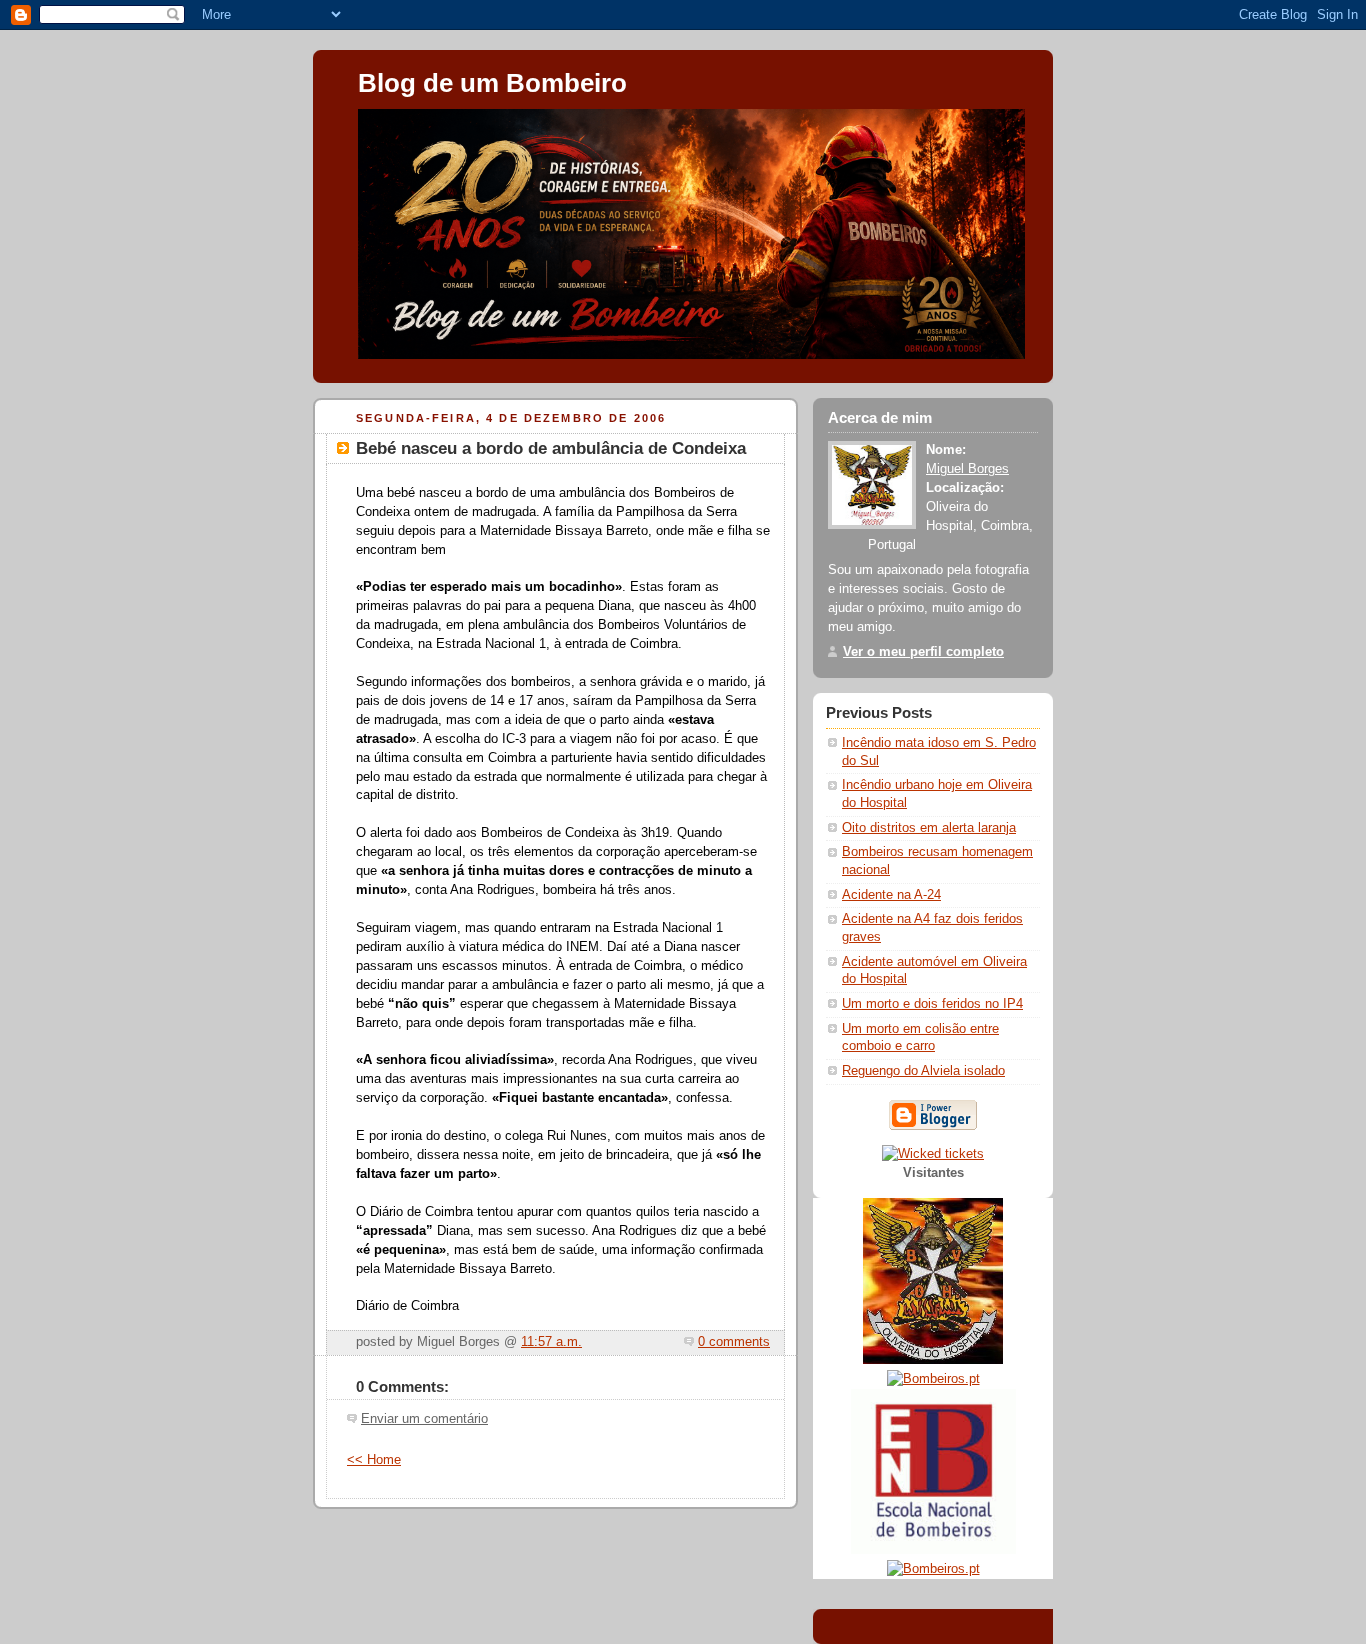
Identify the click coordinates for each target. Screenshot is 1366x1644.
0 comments (734, 1342)
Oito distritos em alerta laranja (929, 828)
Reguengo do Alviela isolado (923, 1071)
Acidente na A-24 (891, 895)
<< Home (374, 1460)
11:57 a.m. (551, 1342)
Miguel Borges (967, 469)
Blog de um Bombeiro (492, 83)
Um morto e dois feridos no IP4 (932, 1004)
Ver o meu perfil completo (923, 652)
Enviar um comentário (424, 1419)
